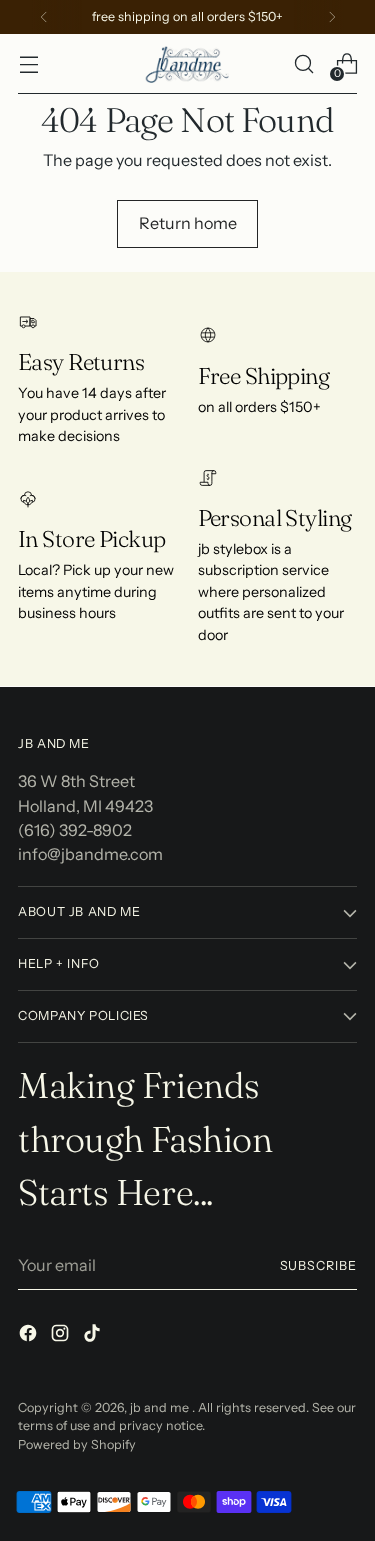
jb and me (161, 1407)
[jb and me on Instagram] (62, 1336)
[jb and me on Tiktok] (94, 1336)
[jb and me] (188, 64)
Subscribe (318, 1265)
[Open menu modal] (28, 64)
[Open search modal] (303, 64)
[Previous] (44, 17)
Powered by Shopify (77, 1444)
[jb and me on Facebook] (30, 1336)
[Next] (332, 17)
